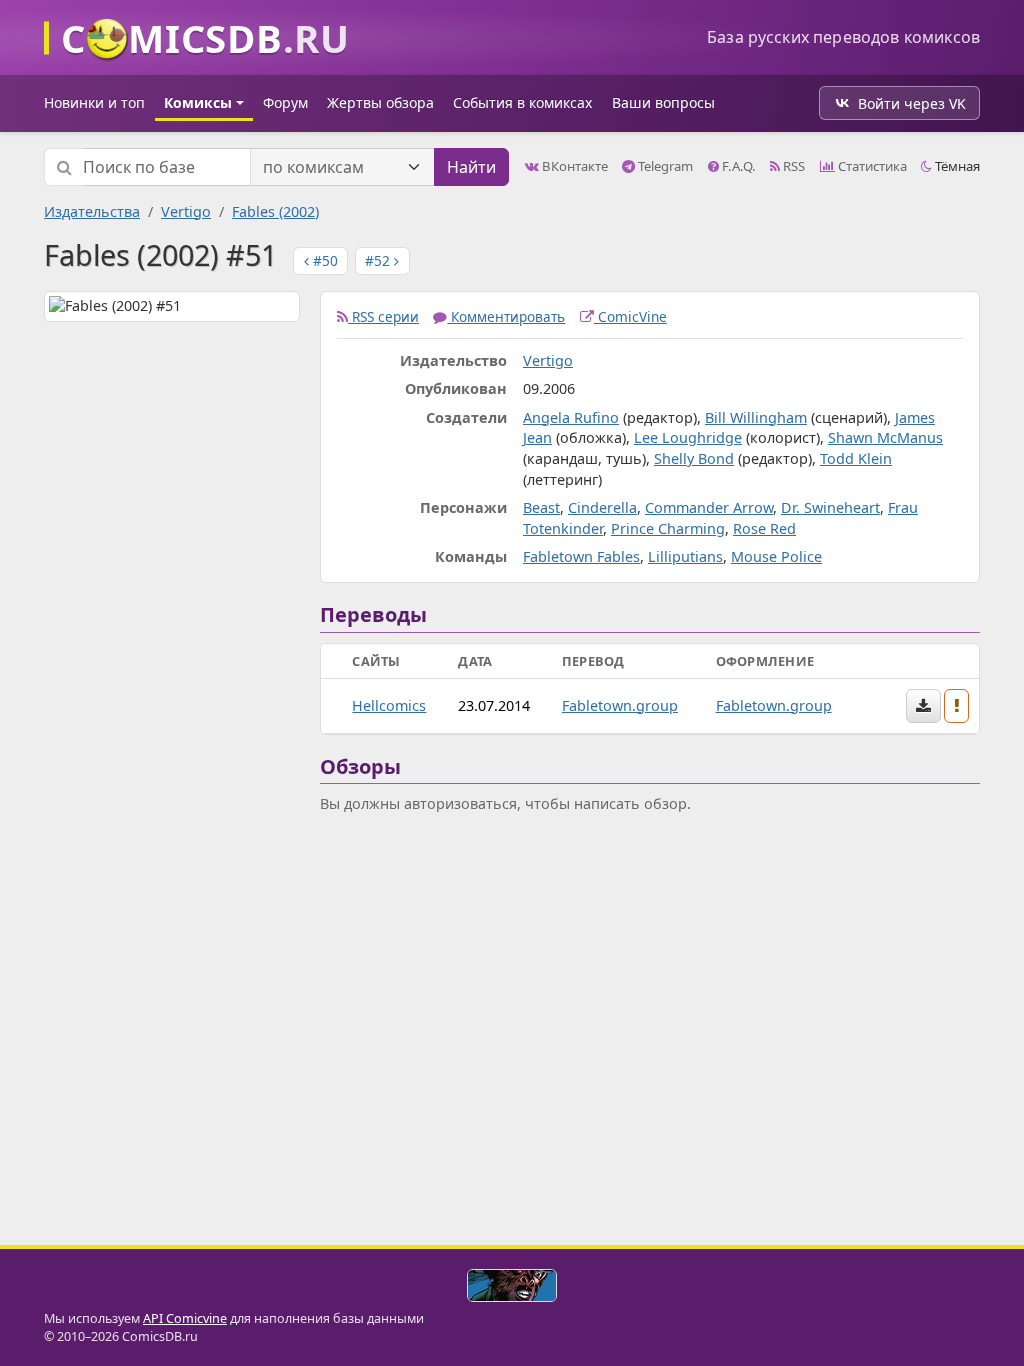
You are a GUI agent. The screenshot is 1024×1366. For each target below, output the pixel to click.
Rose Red (764, 528)
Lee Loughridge (688, 437)
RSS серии (383, 316)
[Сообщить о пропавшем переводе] (957, 706)
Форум (285, 102)
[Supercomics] (512, 1285)
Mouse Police (776, 556)
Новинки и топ (94, 102)
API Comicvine (185, 1318)
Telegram (664, 166)
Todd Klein (856, 458)
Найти (471, 167)
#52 (379, 260)
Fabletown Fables (581, 556)
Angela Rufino (571, 417)
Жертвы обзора (380, 102)
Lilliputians (685, 556)
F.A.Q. (737, 166)
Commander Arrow (709, 507)
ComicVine (630, 316)
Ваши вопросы (663, 102)
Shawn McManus (885, 437)
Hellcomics (389, 705)
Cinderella (602, 507)
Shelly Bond (694, 458)
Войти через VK (912, 103)
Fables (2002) (275, 211)
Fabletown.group (620, 705)
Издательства (92, 211)
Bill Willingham (756, 417)
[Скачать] (923, 706)
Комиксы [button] (198, 102)
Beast (541, 507)
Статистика (871, 166)
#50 (323, 260)
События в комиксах (522, 102)
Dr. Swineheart (830, 507)
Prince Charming (668, 528)
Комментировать (506, 316)
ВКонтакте (573, 166)
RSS (792, 166)
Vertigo (186, 211)
